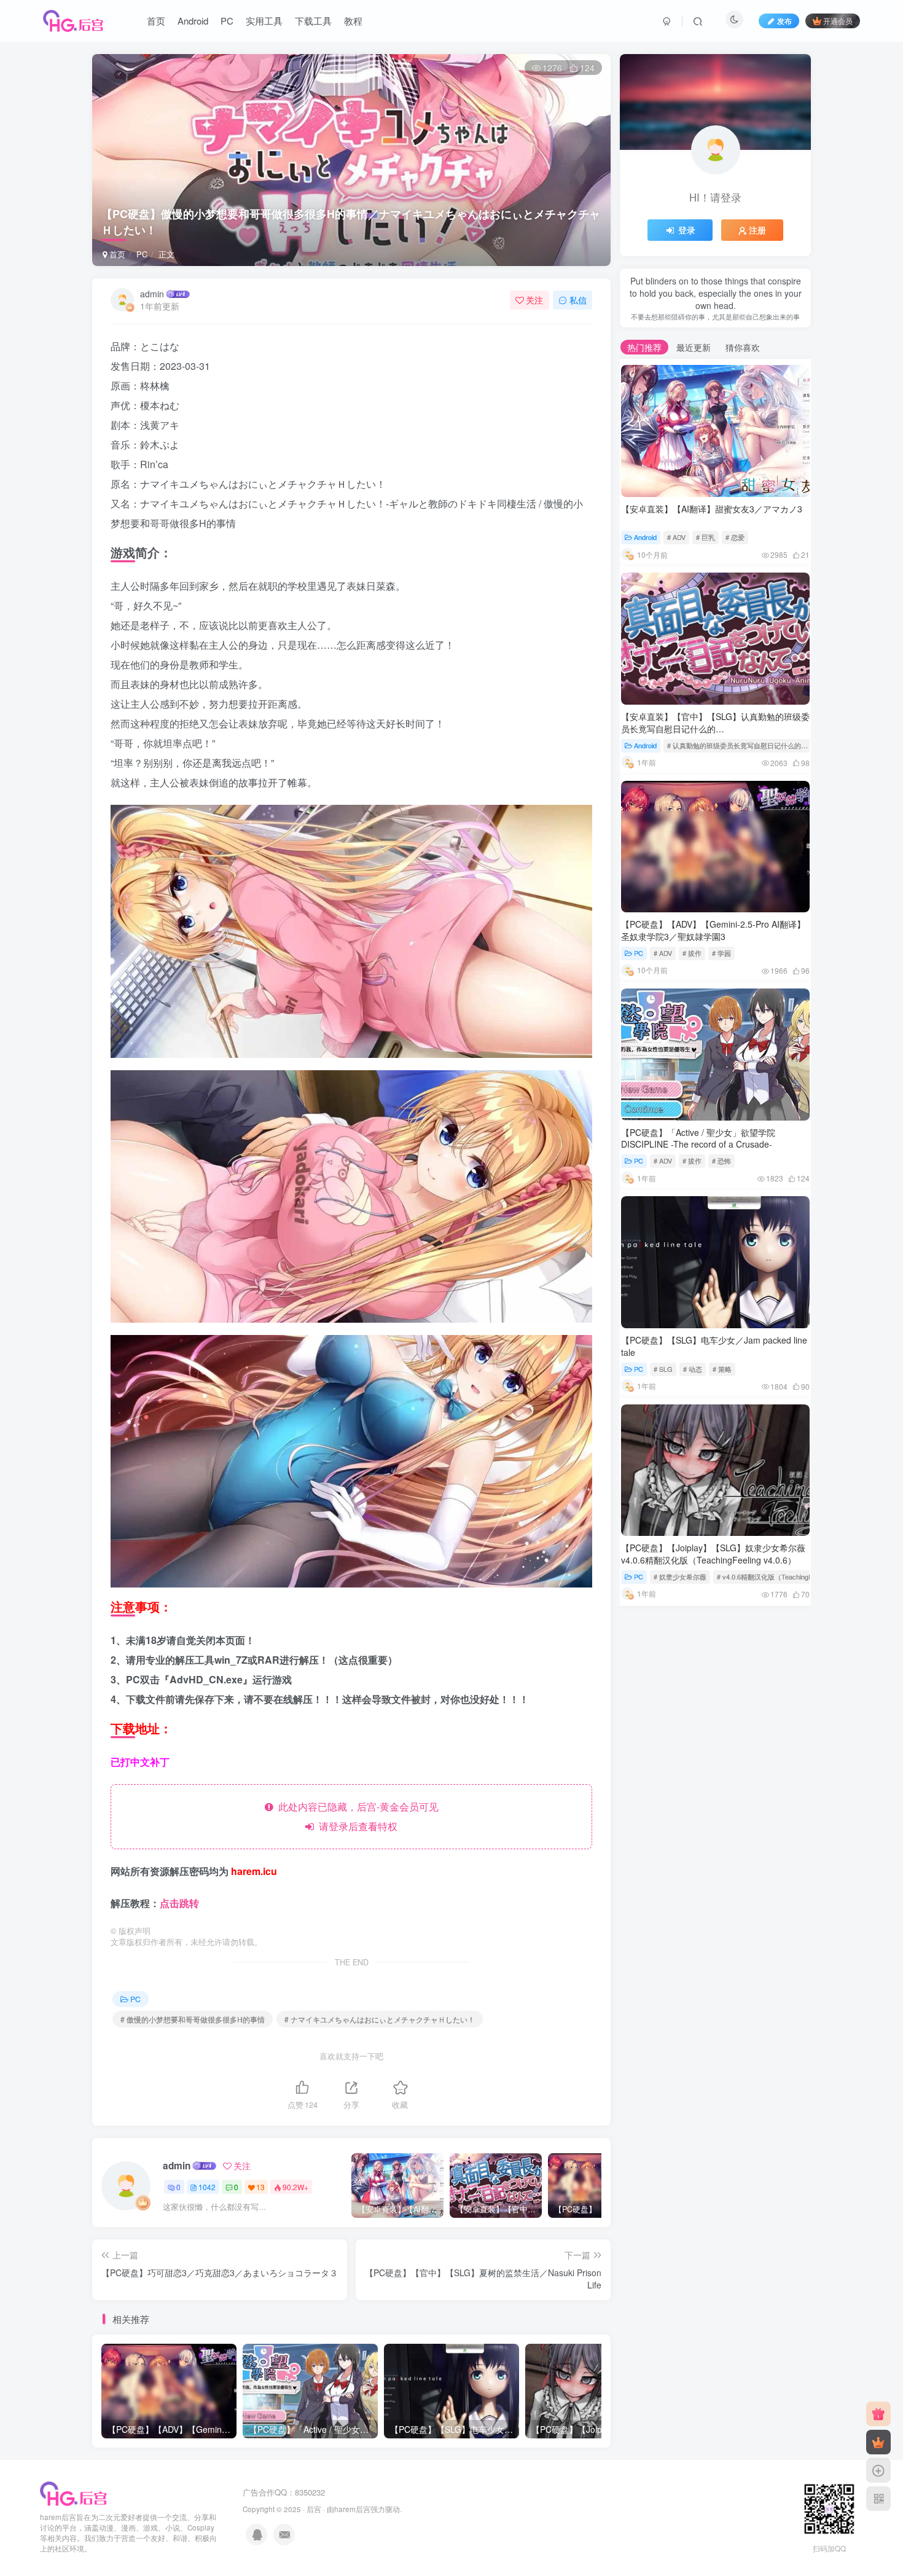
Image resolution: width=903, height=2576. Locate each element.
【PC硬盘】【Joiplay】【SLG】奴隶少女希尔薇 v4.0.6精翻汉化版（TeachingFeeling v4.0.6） (713, 1554)
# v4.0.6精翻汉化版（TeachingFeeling (773, 1576)
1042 (207, 2187)
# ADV (676, 537)
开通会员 (838, 21)
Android (193, 21)
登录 (687, 230)
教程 (353, 21)
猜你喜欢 (743, 347)
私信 (578, 300)
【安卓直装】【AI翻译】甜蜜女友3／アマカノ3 (712, 509)
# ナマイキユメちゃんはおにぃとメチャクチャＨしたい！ (380, 2019)
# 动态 (693, 1369)
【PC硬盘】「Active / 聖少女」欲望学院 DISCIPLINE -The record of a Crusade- (698, 1138)
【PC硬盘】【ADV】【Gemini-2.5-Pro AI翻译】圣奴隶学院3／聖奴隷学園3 (713, 930)
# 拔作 (692, 953)
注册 (757, 230)
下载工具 (313, 21)
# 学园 (721, 953)
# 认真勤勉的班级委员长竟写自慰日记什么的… (737, 745)
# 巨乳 (706, 537)
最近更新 (694, 347)
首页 (156, 21)
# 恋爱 (735, 537)
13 (260, 2187)
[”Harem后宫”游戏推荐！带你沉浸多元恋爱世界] (74, 2493)
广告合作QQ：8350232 (284, 2492)
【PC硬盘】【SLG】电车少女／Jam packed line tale (714, 1346)
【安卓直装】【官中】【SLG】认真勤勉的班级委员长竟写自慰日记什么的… (715, 722)
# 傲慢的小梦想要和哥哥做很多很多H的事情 (193, 2019)
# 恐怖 (721, 1161)
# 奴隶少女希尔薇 (680, 1576)
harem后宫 (352, 2509)
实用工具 (264, 21)
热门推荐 (644, 347)
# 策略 (722, 1369)
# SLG (663, 1369)
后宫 (314, 2509)
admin (152, 294)
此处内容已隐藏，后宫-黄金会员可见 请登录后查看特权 (356, 1816)
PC (227, 21)
